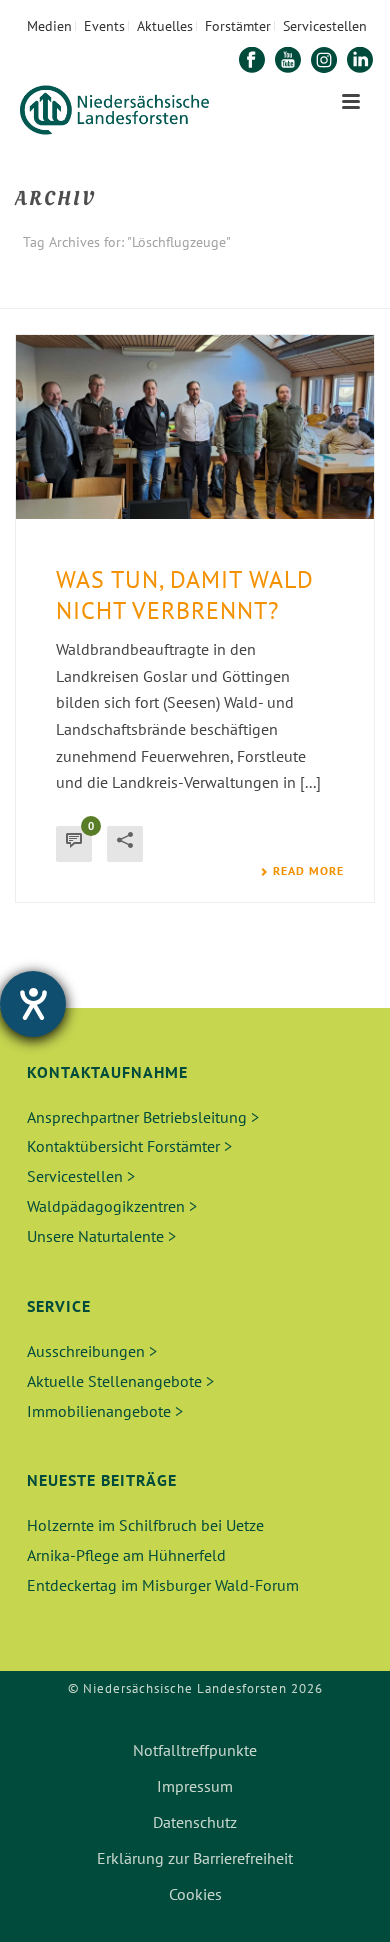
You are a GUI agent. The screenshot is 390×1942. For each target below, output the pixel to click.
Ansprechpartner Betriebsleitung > (143, 1117)
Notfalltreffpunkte (195, 1750)
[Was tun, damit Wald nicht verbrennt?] (195, 427)
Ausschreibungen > (92, 1351)
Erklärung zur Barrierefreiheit (195, 1858)
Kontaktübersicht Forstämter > (129, 1146)
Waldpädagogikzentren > (112, 1206)
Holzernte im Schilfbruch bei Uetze (145, 1525)
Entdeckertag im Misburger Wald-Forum (163, 1585)
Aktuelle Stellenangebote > (120, 1381)
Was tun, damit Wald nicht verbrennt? (185, 595)
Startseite (142, 294)
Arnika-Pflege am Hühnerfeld (126, 1555)
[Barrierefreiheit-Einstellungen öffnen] (33, 1004)
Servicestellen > (81, 1176)
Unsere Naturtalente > (101, 1236)
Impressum (195, 1786)
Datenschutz (195, 1822)
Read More (308, 871)
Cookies (195, 1894)
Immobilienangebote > (105, 1411)
